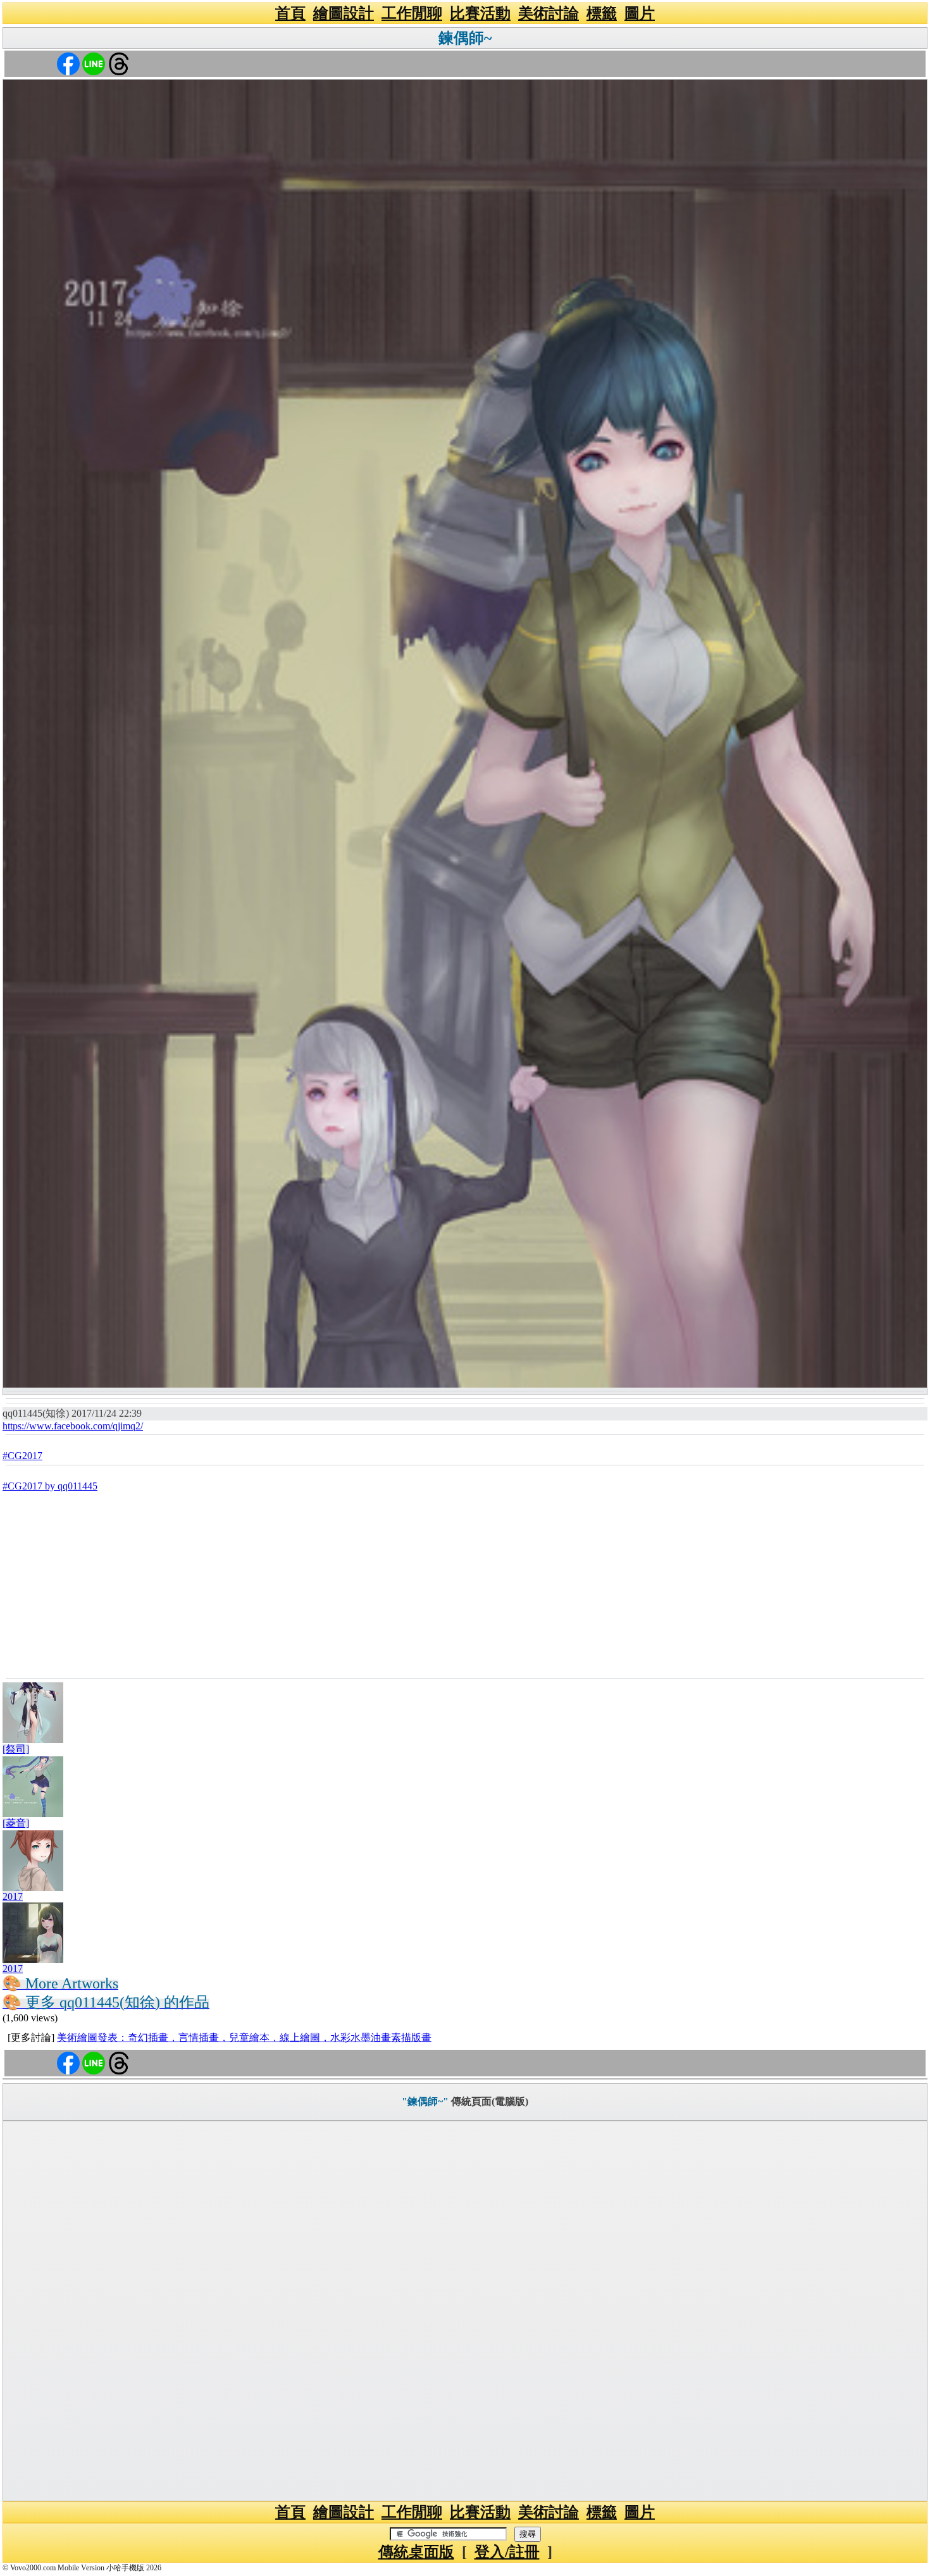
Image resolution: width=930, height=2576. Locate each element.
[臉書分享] (68, 63)
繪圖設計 (344, 13)
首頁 (290, 13)
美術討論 (549, 13)
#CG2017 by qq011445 (50, 1486)
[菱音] (16, 1823)
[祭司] (16, 1749)
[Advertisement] (465, 1583)
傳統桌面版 (416, 2552)
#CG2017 (22, 1456)
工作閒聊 (412, 13)
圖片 (640, 13)
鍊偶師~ (465, 38)
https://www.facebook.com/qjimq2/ (73, 1426)
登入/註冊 (507, 2552)
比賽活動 (480, 13)
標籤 (602, 13)
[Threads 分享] (119, 63)
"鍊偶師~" (425, 2101)
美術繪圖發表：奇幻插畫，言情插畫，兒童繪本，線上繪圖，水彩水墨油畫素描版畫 (244, 2037)
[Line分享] (94, 63)
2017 (13, 1896)
